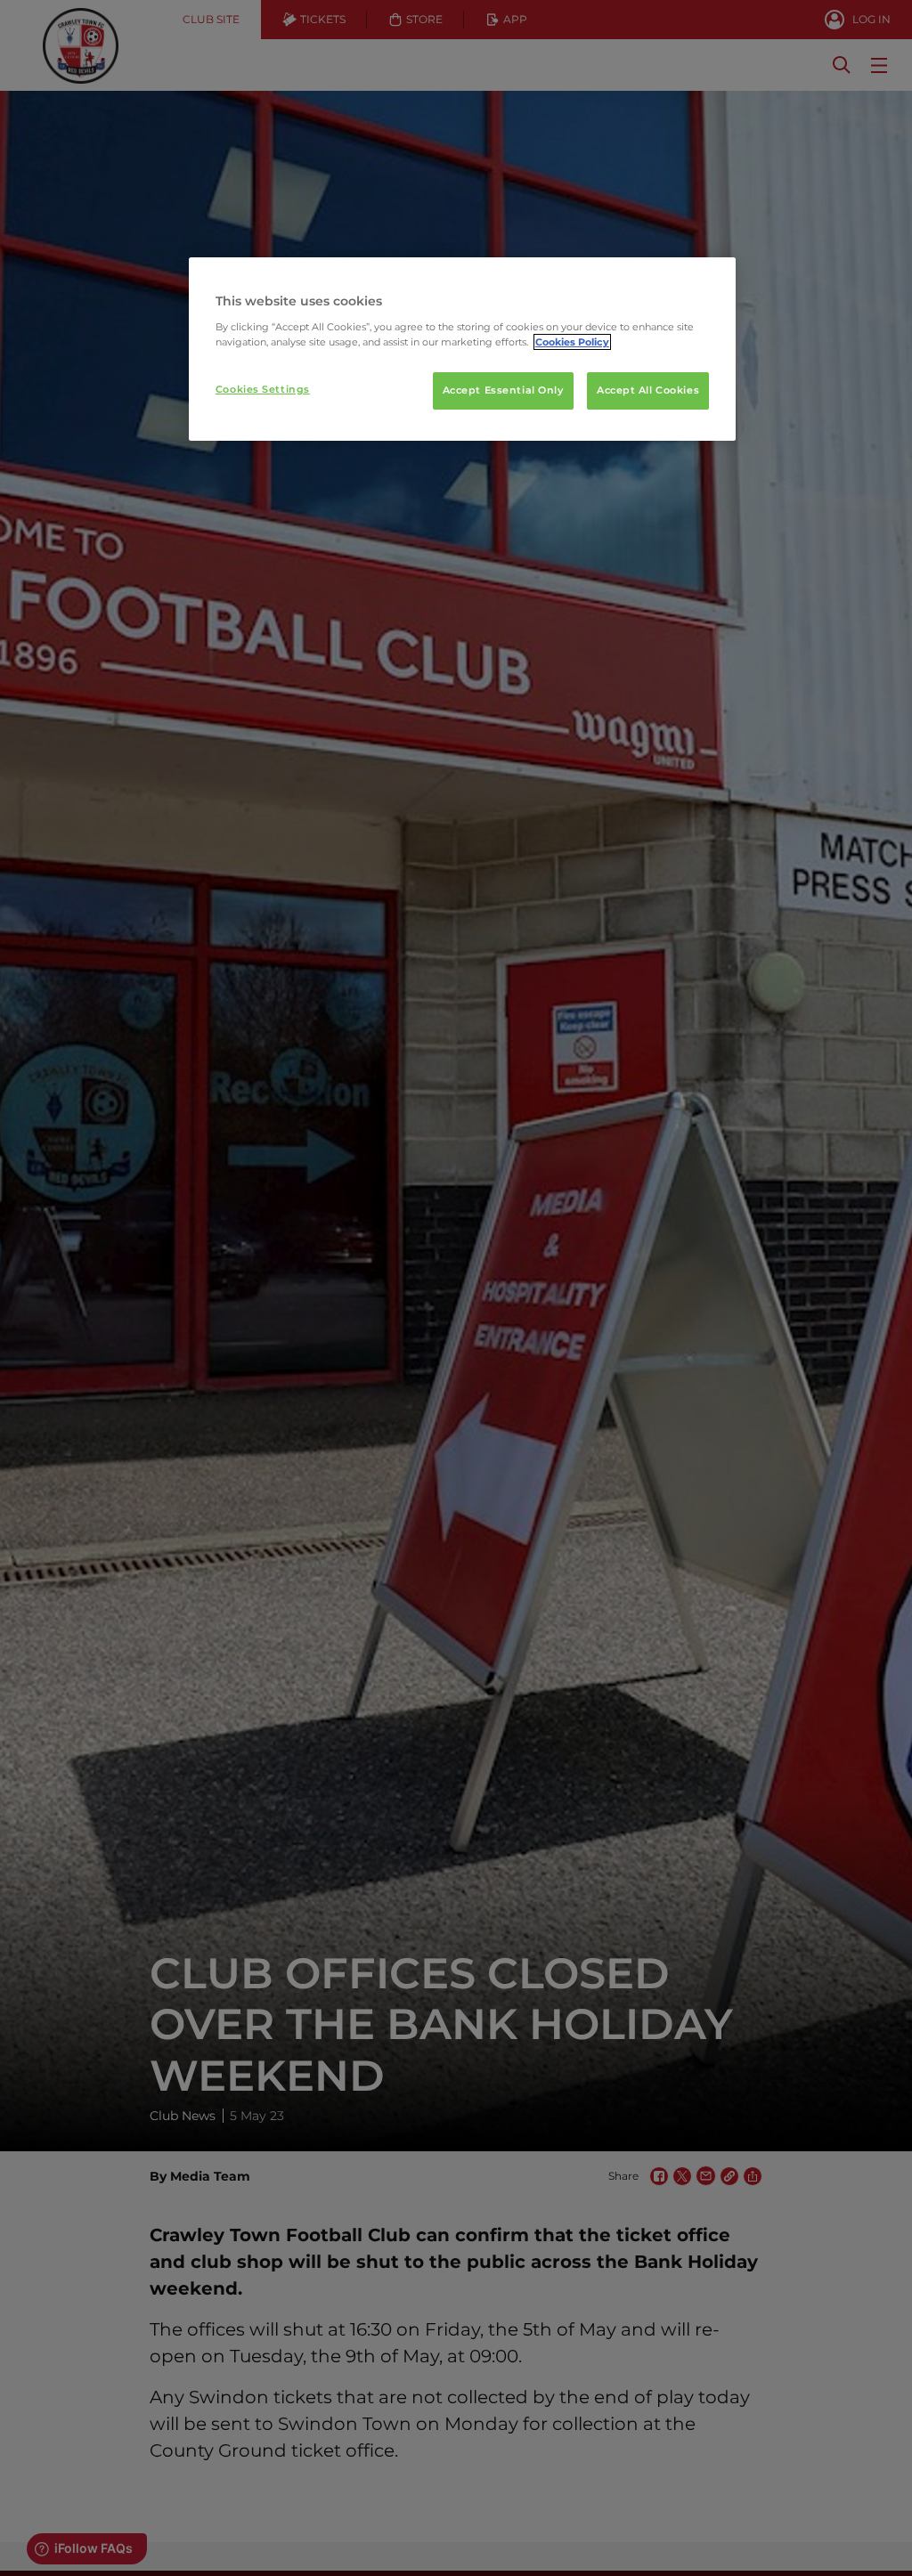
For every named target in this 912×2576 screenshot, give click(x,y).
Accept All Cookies (648, 390)
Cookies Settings (263, 389)
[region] (462, 349)
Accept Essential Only (503, 390)
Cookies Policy (572, 342)
